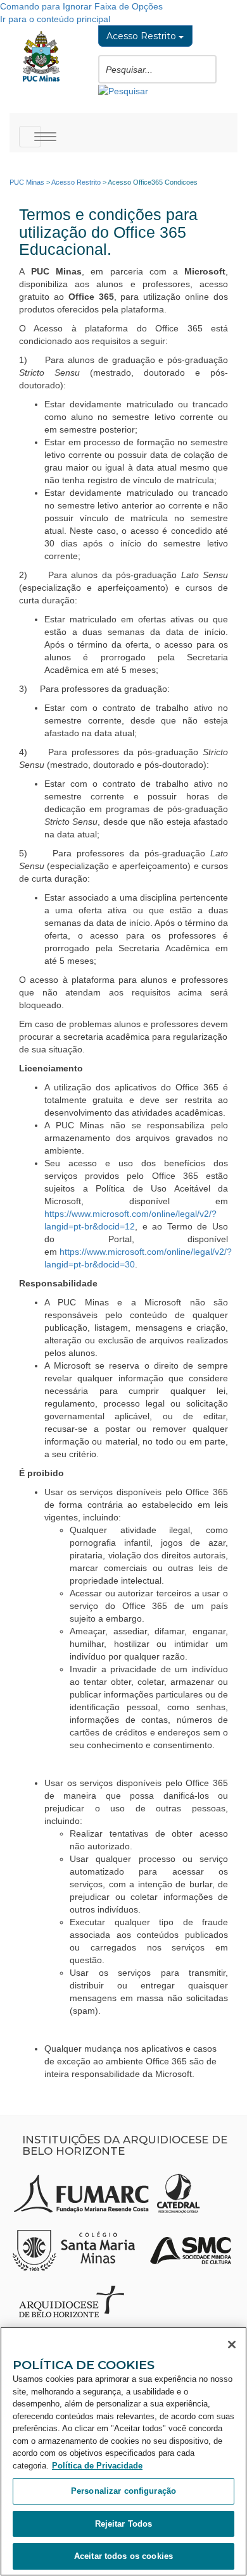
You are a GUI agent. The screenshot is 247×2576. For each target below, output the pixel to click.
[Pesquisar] (123, 90)
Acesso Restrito (142, 36)
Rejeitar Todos (124, 2524)
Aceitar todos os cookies (123, 2556)
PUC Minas (27, 182)
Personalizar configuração (123, 2491)
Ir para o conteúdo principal (55, 19)
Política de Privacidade (97, 2466)
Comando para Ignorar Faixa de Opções (81, 6)
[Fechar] (232, 2345)
